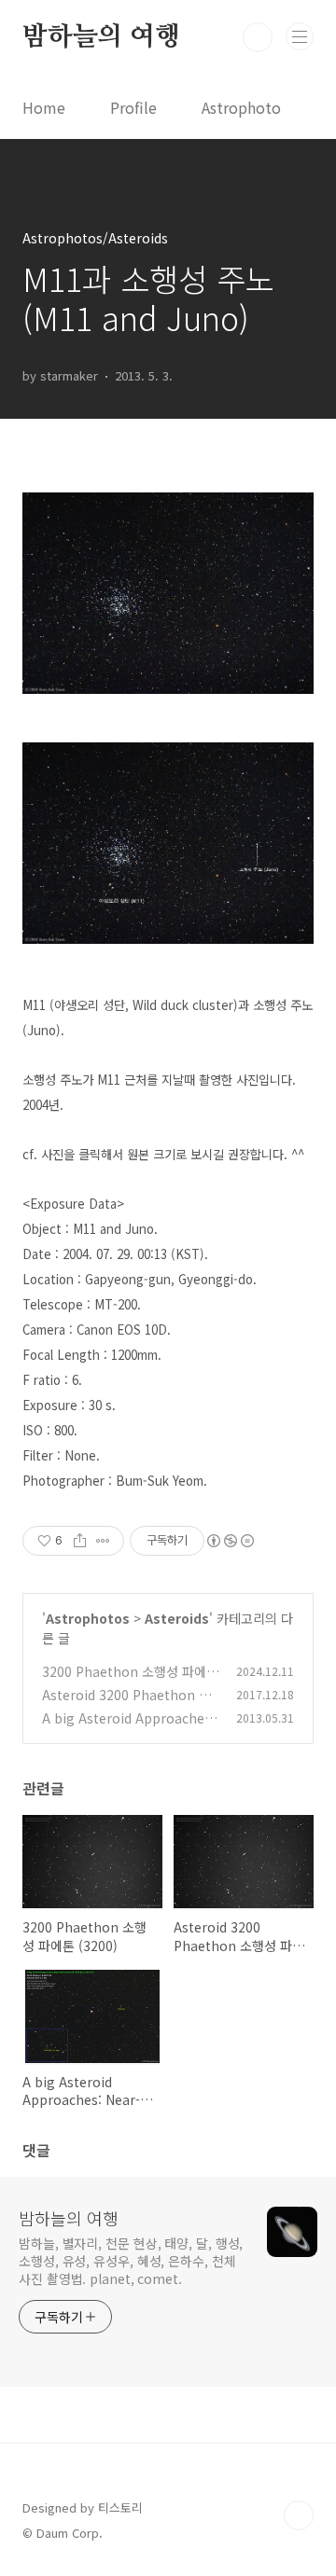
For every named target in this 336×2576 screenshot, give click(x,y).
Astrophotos (88, 1618)
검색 (258, 37)
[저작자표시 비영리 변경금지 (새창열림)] (230, 1541)
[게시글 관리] (103, 1541)
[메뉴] (300, 36)
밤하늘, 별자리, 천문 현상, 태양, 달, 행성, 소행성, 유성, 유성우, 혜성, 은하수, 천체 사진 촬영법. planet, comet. (131, 2261)
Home (44, 107)
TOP (299, 2515)
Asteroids (177, 1618)
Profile (133, 107)
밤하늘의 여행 (101, 37)
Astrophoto (241, 107)
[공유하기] (80, 1541)
